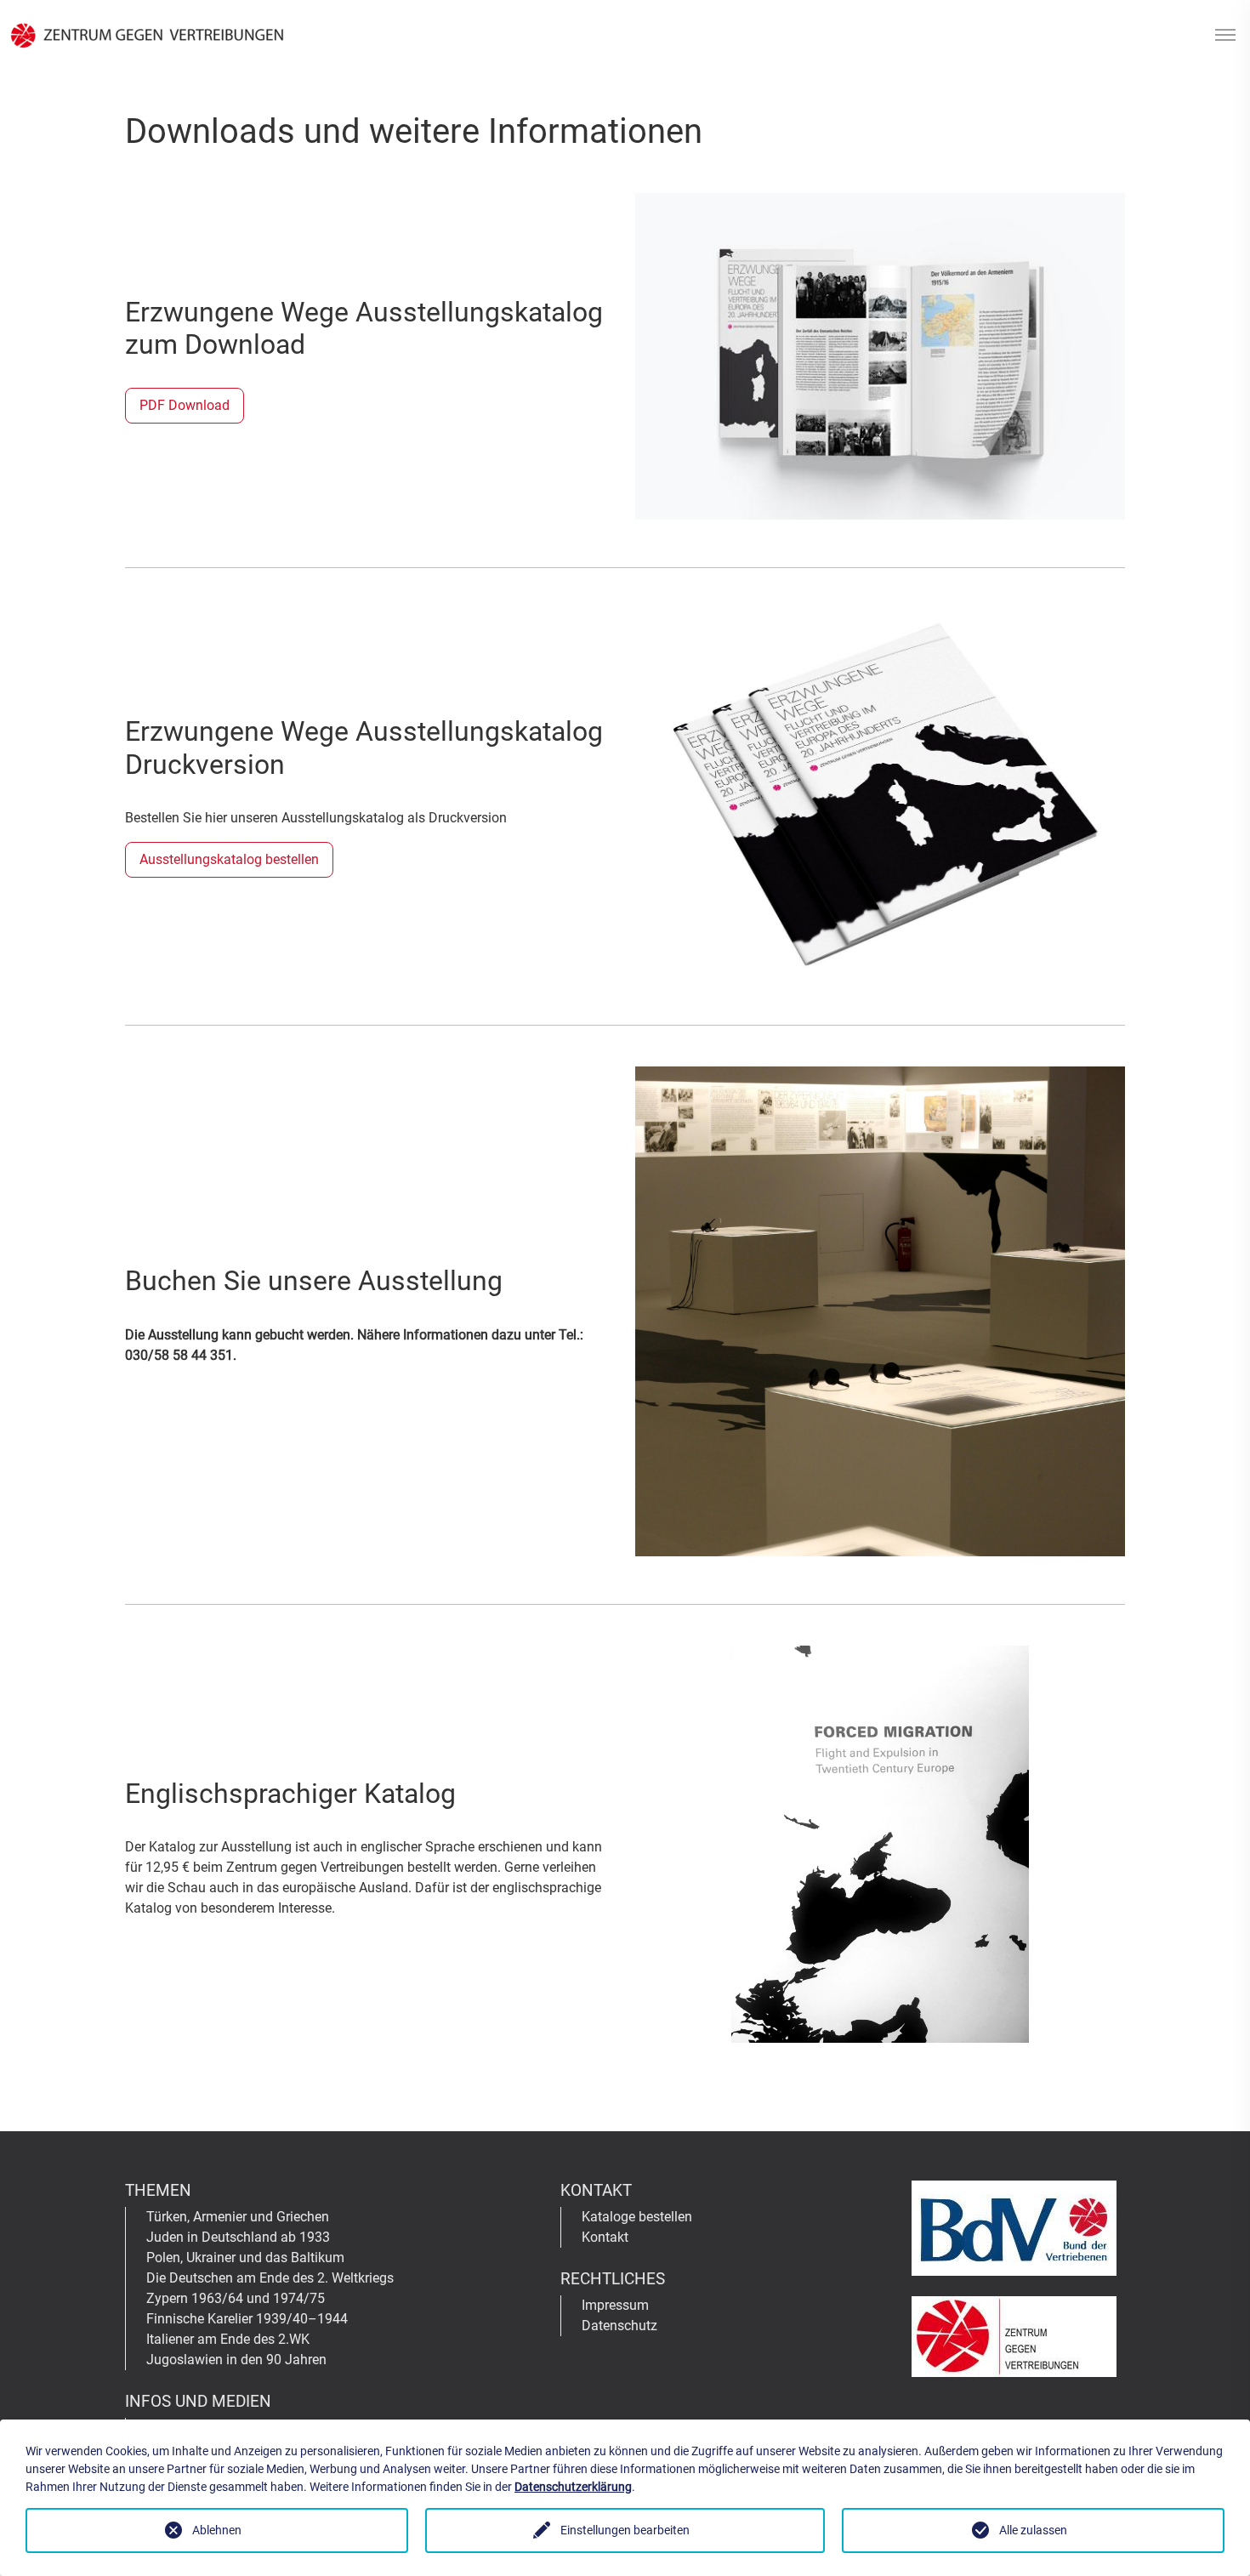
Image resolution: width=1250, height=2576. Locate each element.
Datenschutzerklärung (573, 2487)
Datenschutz (619, 2326)
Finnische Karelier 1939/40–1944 (247, 2319)
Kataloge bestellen (637, 2217)
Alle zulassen (1033, 2530)
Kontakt (605, 2237)
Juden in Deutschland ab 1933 (238, 2237)
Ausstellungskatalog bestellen (229, 859)
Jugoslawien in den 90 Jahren (236, 2360)
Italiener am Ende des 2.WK (228, 2339)
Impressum (615, 2305)
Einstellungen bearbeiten (625, 2530)
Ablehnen (217, 2530)
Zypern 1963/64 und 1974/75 (236, 2298)
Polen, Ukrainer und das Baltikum (245, 2258)
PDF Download (185, 405)
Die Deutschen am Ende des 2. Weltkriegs (270, 2278)
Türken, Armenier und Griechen (238, 2217)
